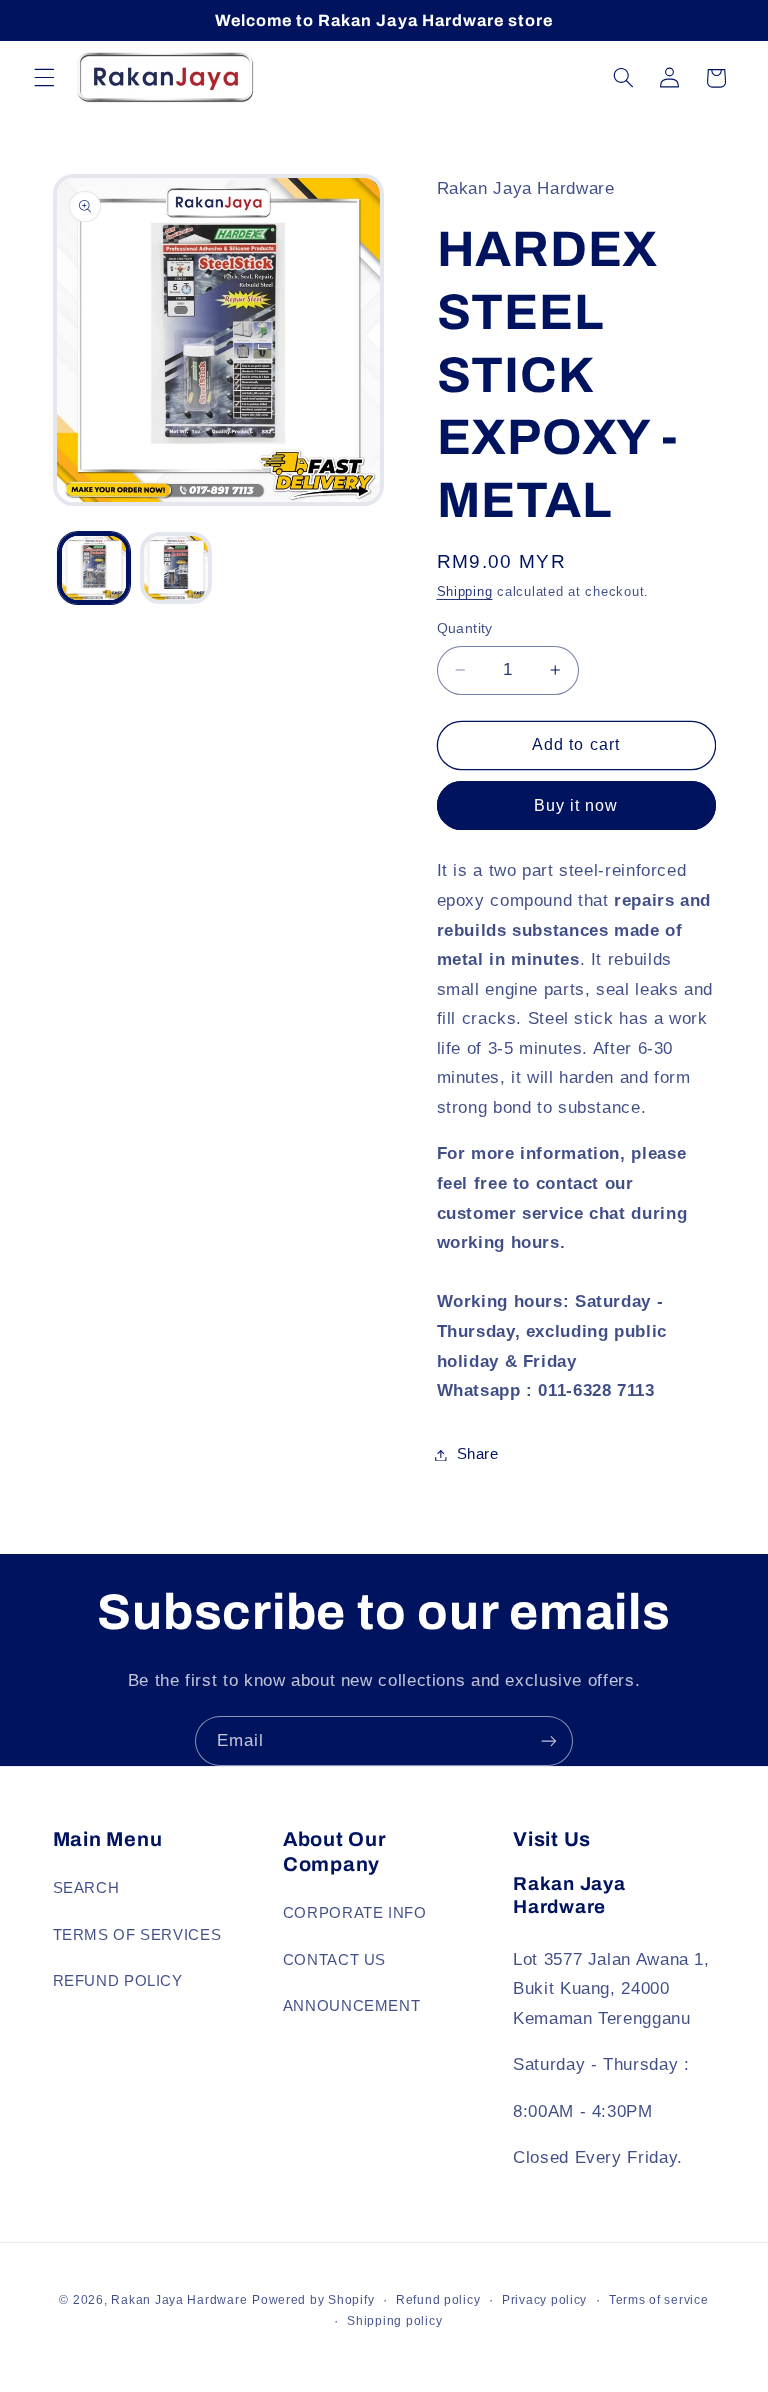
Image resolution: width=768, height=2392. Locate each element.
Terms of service (659, 2300)
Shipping (465, 592)
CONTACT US (334, 1960)
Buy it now (576, 805)
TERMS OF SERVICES (137, 1935)
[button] (44, 78)
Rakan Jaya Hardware (179, 2300)
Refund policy (438, 2300)
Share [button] (478, 1454)
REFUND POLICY (118, 1981)
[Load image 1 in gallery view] (94, 568)
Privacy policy (544, 2300)
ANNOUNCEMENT (352, 2006)
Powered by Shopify (313, 2300)
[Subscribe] (549, 1740)
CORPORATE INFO (355, 1913)
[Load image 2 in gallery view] (176, 568)
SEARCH (86, 1888)
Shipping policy (394, 2321)
